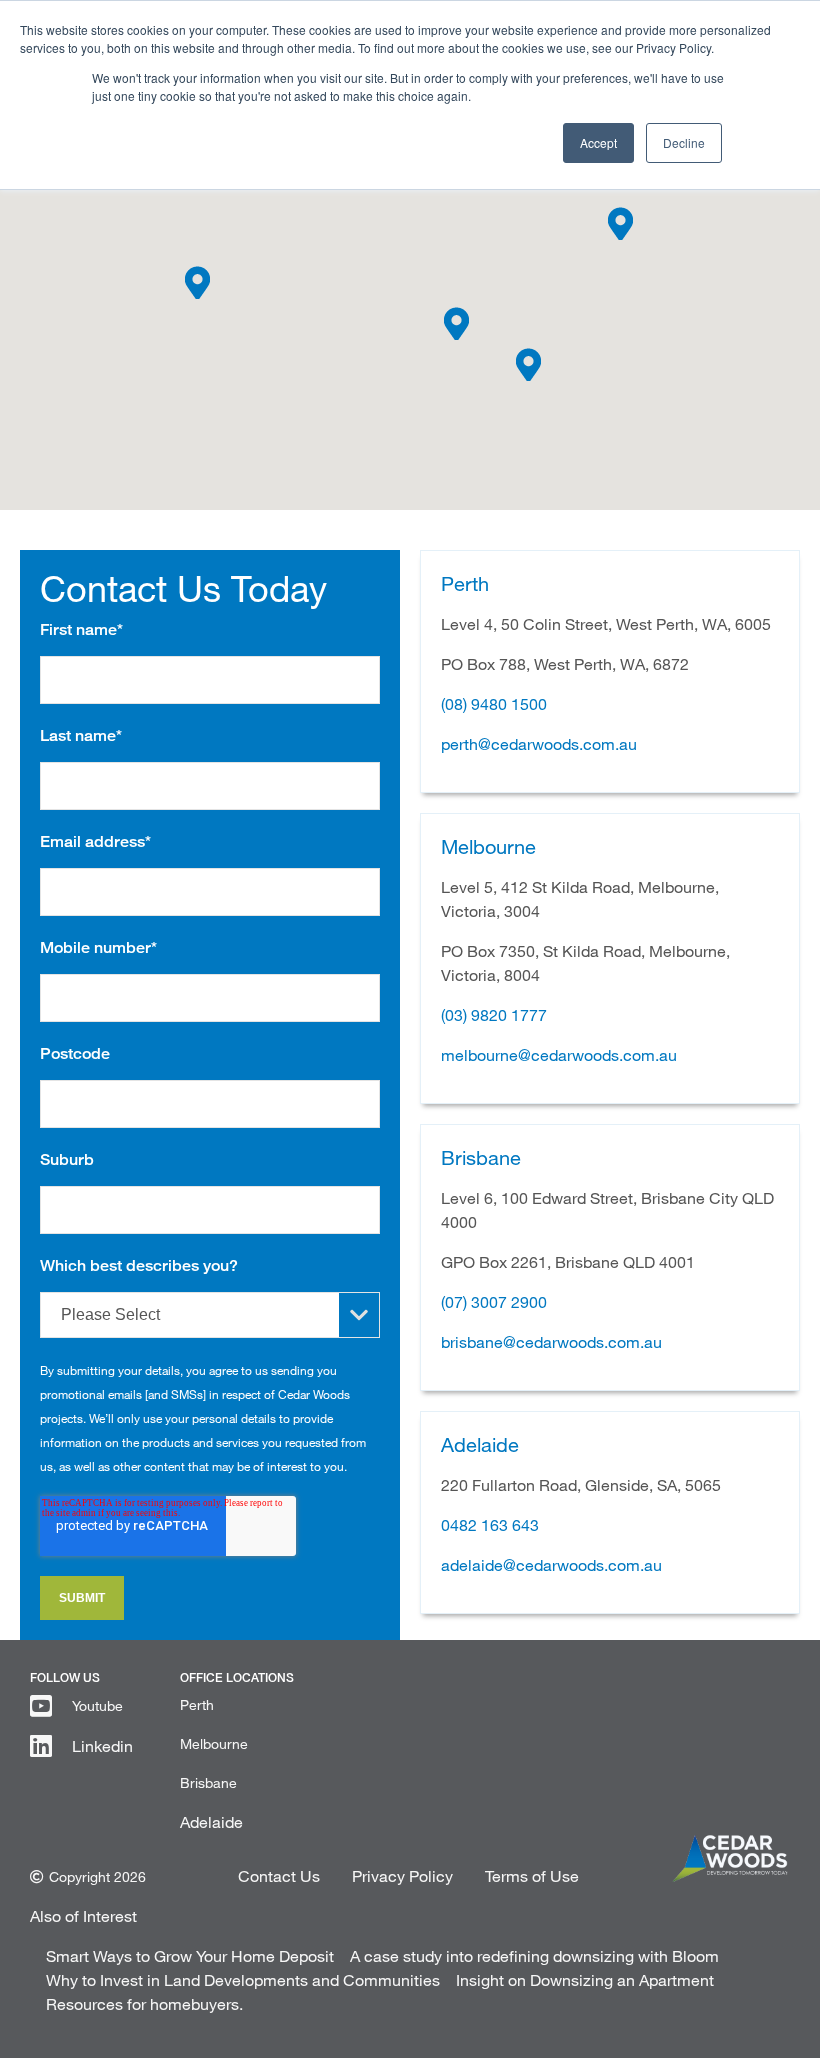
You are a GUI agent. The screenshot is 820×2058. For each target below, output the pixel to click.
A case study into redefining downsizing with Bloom (534, 1955)
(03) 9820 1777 (494, 1014)
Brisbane (208, 1782)
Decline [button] (684, 142)
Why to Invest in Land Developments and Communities (243, 1979)
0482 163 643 (490, 1524)
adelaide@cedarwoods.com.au (551, 1564)
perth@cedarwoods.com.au (539, 743)
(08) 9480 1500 (494, 703)
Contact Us (279, 1875)
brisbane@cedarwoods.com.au (551, 1341)
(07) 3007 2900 (494, 1301)
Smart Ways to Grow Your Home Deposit (190, 1955)
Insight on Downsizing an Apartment (585, 1979)
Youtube (97, 1705)
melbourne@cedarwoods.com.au (559, 1054)
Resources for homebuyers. (144, 2003)
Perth (197, 1704)
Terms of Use (532, 1875)
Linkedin (102, 1745)
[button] (197, 282)
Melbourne (214, 1743)
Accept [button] (598, 142)
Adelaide (211, 1821)
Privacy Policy (402, 1875)
